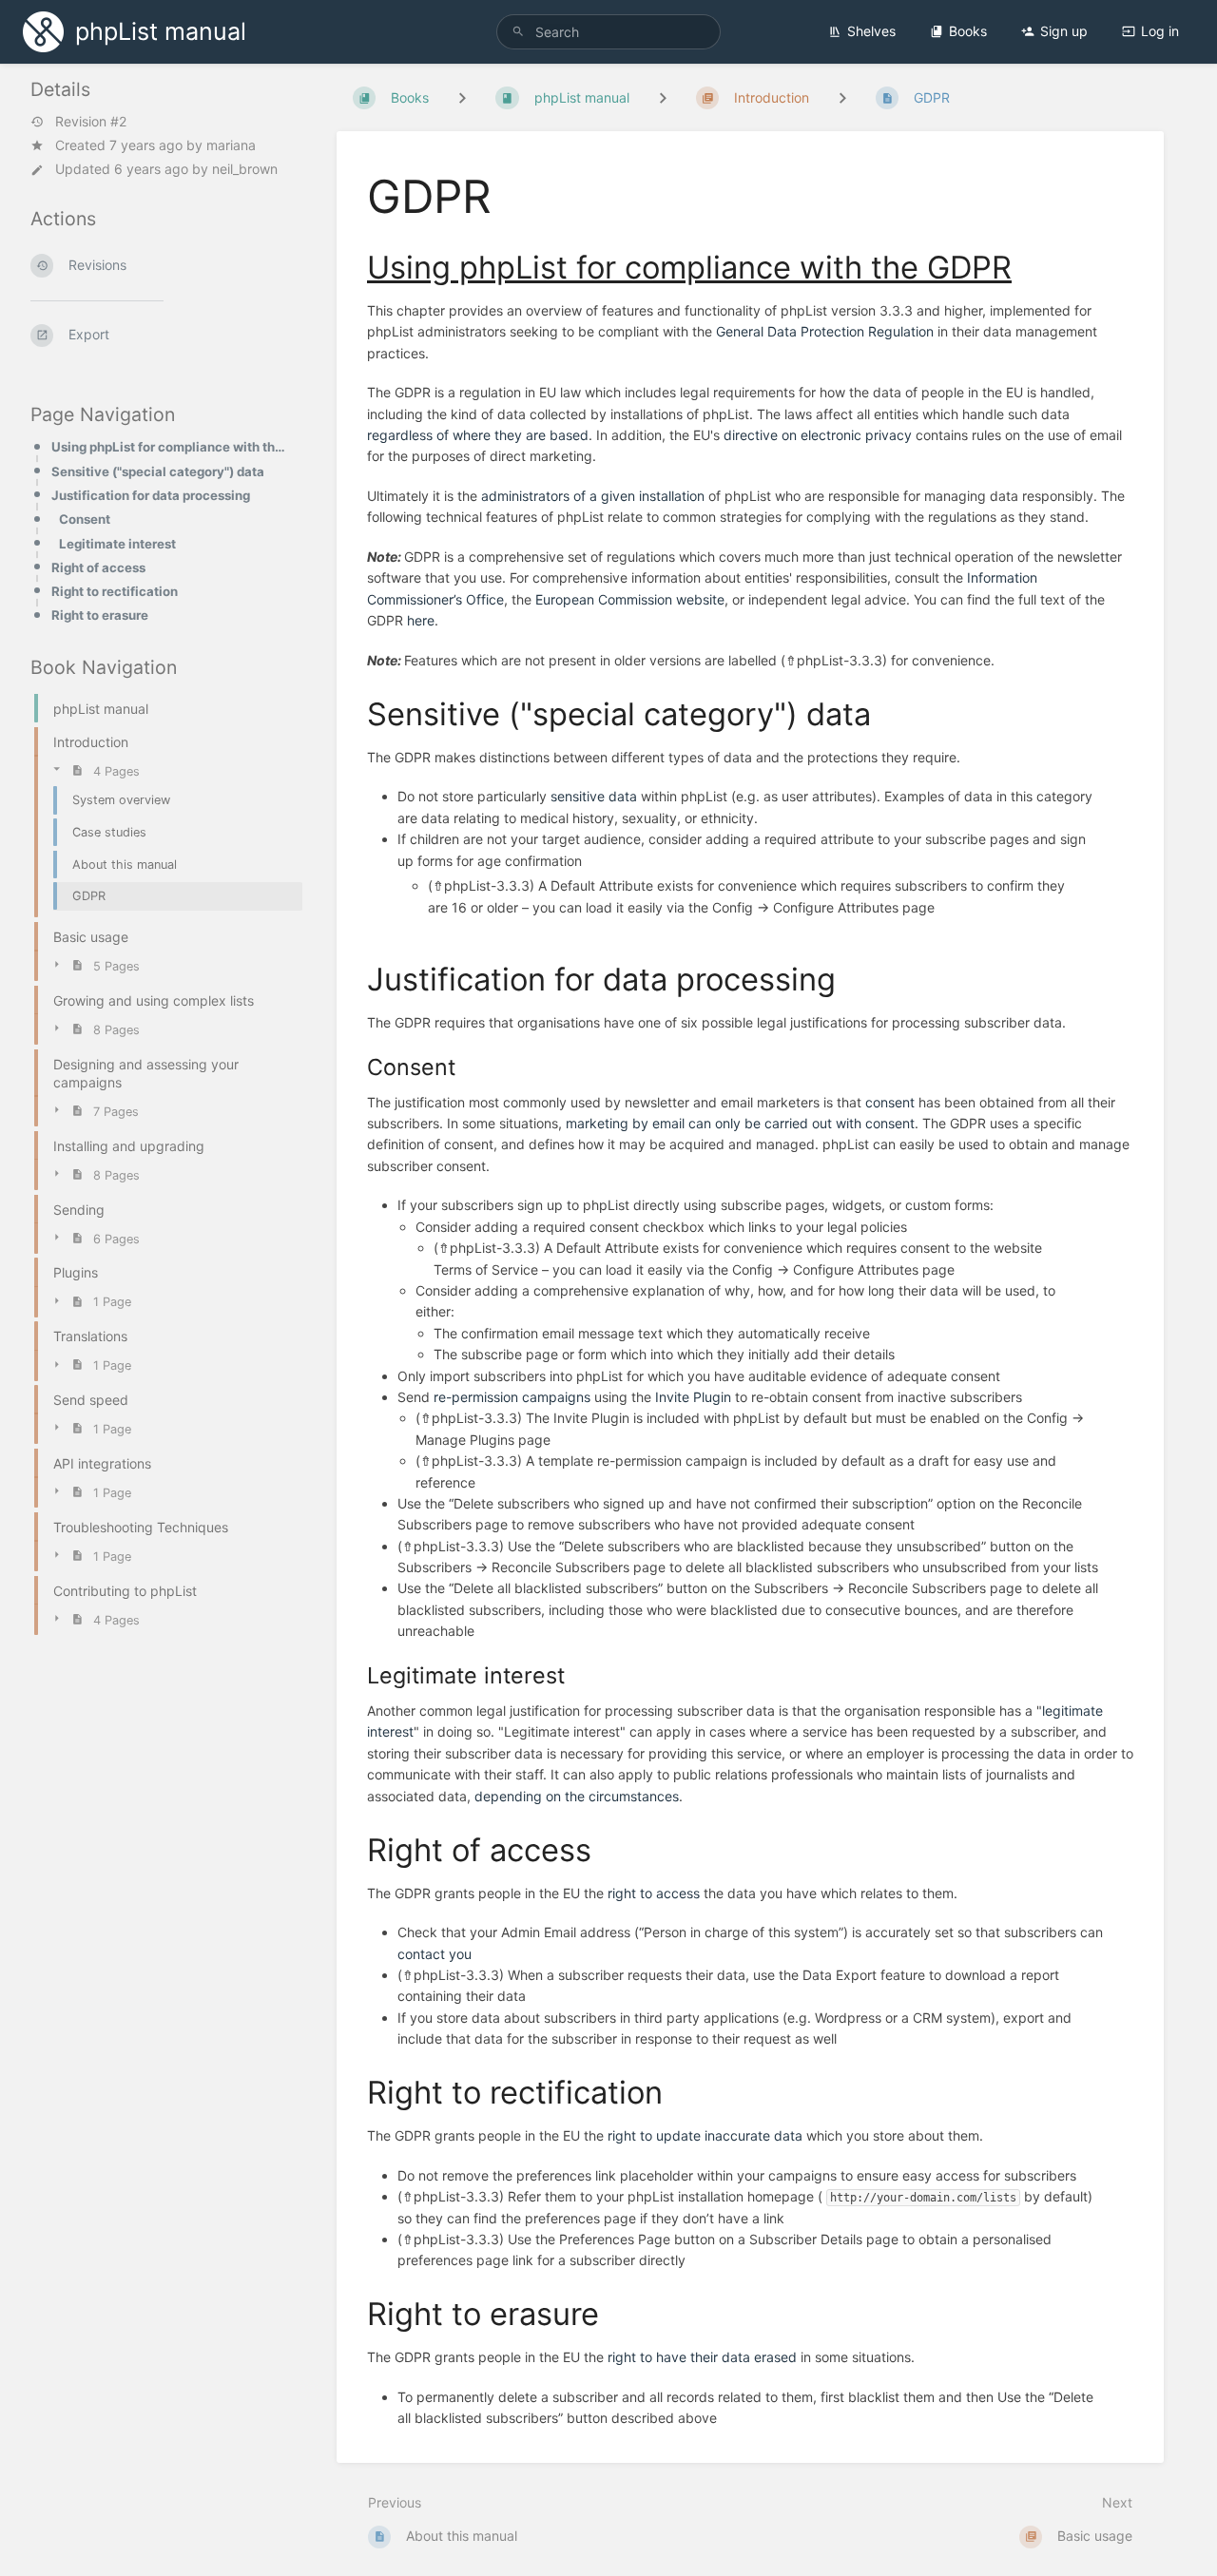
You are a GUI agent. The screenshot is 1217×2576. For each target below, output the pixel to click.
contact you (435, 1954)
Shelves (871, 31)
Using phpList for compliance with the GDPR (171, 447)
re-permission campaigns (512, 1397)
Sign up (1064, 31)
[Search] (518, 32)
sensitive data (594, 796)
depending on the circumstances (577, 1796)
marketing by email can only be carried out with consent (740, 1123)
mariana (231, 145)
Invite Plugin (693, 1397)
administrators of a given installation (593, 496)
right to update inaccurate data (705, 2135)
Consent (85, 519)
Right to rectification (115, 591)
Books (968, 31)
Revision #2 (91, 122)
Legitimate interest (117, 544)
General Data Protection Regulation (825, 331)
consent (890, 1102)
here (421, 620)
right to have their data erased (702, 2357)
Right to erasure (100, 615)
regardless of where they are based (478, 435)
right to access (654, 1893)
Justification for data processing (151, 495)
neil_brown (245, 169)
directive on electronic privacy (818, 435)
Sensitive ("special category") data (158, 471)
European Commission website (630, 599)
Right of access (98, 567)
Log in (1160, 31)
